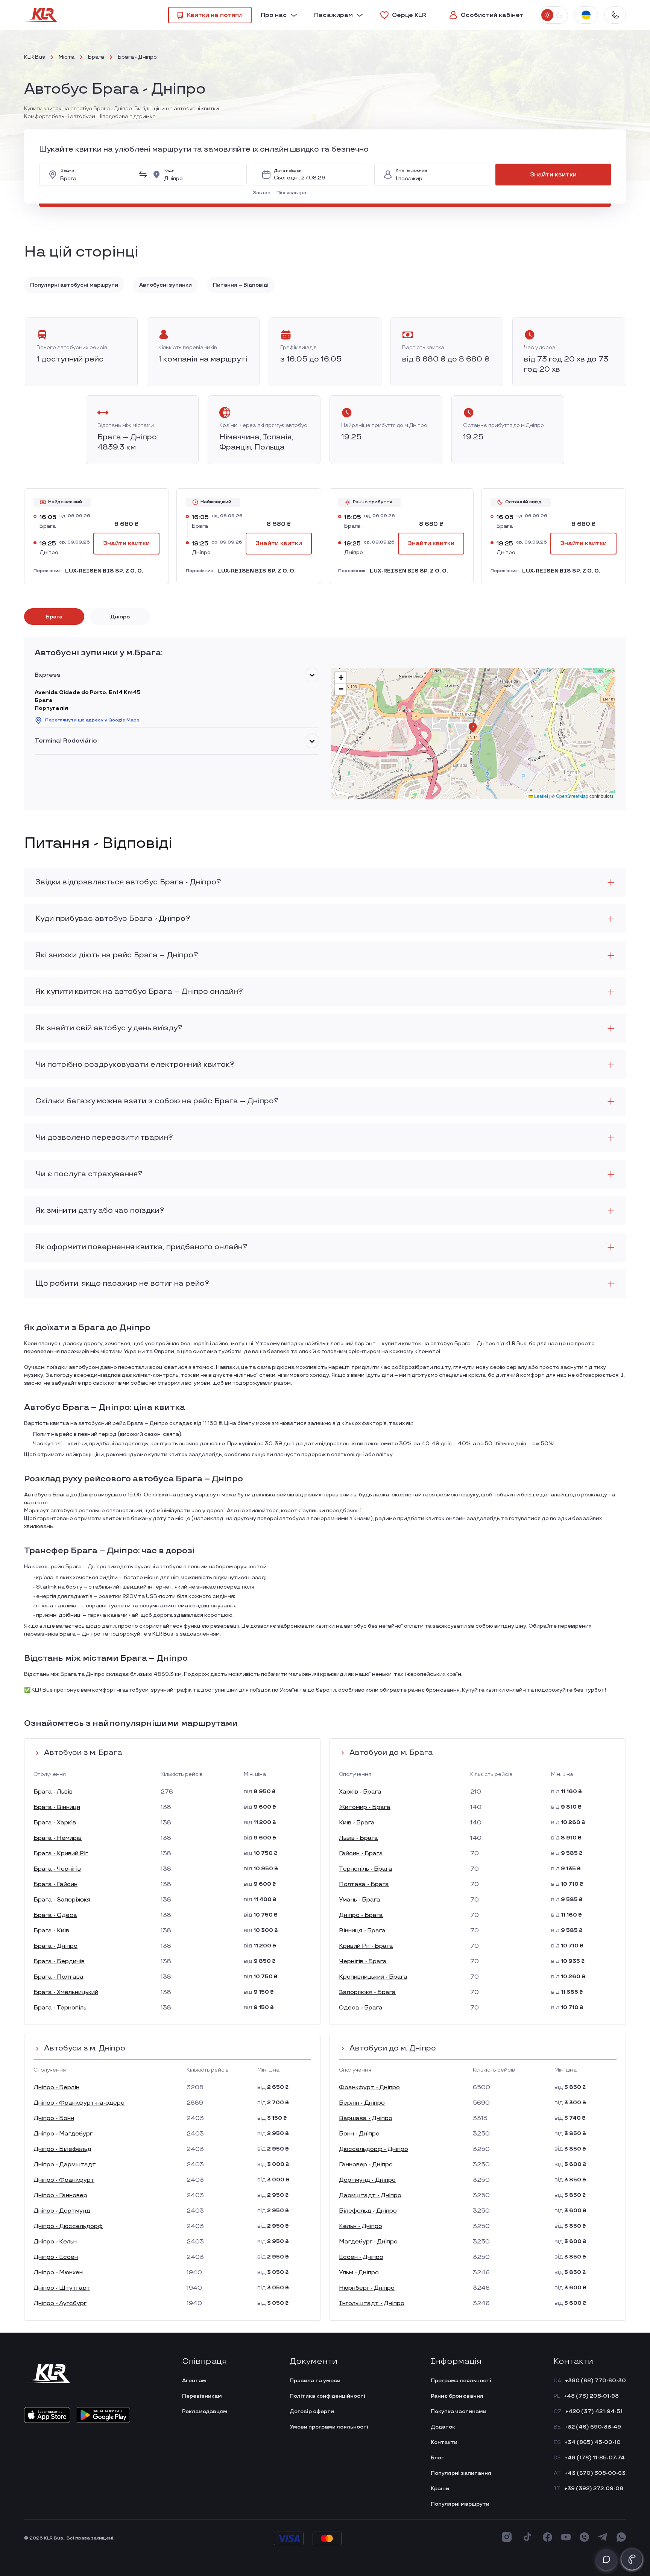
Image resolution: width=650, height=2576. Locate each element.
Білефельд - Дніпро (368, 2211)
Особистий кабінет (492, 15)
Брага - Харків (55, 1823)
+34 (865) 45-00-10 (593, 2442)
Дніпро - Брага (361, 1915)
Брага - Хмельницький (66, 1992)
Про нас (274, 15)
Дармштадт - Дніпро (370, 2196)
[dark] (559, 15)
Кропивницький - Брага (373, 1977)
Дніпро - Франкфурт (64, 2180)
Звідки (67, 171)
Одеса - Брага (361, 2008)
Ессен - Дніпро (361, 2257)
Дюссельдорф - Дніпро (374, 2149)
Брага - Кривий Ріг (61, 1854)
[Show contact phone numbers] (615, 15)
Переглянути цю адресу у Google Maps (92, 720)
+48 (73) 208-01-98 (591, 2396)
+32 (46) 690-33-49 (593, 2427)
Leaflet (541, 796)
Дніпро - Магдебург (63, 2134)
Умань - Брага (360, 1900)
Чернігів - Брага (363, 1962)
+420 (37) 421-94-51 (594, 2411)
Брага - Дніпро (55, 1946)
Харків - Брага (360, 1792)
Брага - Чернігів (57, 1869)
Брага (96, 57)
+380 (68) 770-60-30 (595, 2381)
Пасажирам (333, 15)
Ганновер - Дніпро (366, 2165)
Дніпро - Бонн (54, 2118)
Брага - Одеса (55, 1915)
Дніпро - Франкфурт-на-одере (79, 2103)
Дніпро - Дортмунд (62, 2211)
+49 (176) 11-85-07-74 (595, 2458)
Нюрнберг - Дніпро (367, 2288)
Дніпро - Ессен (56, 2257)
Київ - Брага (357, 1823)
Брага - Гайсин (55, 1884)
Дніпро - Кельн (55, 2242)
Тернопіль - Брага (366, 1869)
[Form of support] (606, 2559)
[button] (263, 193)
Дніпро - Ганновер (60, 2196)
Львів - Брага (358, 1838)
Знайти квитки (553, 175)
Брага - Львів (53, 1792)
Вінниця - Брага (362, 1931)
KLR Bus (35, 57)
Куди (169, 171)
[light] (547, 15)
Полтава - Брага (364, 1884)
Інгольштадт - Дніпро (372, 2303)
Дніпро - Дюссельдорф (68, 2226)
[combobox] (97, 175)
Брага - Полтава (58, 1977)
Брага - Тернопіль (60, 2008)
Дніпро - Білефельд (62, 2149)
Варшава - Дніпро (366, 2118)
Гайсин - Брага (361, 1854)
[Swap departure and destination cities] (143, 175)
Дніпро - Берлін (56, 2088)
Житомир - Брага (365, 1807)
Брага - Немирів (58, 1838)
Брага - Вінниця (57, 1807)
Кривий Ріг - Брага (366, 1946)
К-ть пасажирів (412, 171)
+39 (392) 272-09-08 (594, 2489)
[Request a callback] (632, 2559)
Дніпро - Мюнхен (58, 2273)
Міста (67, 57)
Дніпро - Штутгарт (62, 2288)
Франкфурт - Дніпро (369, 2088)
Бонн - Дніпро (359, 2134)
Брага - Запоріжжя (62, 1900)
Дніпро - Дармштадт (65, 2165)
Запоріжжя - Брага (367, 1992)
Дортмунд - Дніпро (367, 2180)
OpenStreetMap (572, 796)
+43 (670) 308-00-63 (595, 2473)
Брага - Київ (51, 1931)
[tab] (54, 617)
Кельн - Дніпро (361, 2226)
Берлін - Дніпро (362, 2103)
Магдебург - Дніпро (368, 2242)
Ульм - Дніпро (359, 2273)
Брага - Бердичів (59, 1962)
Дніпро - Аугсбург (60, 2303)
